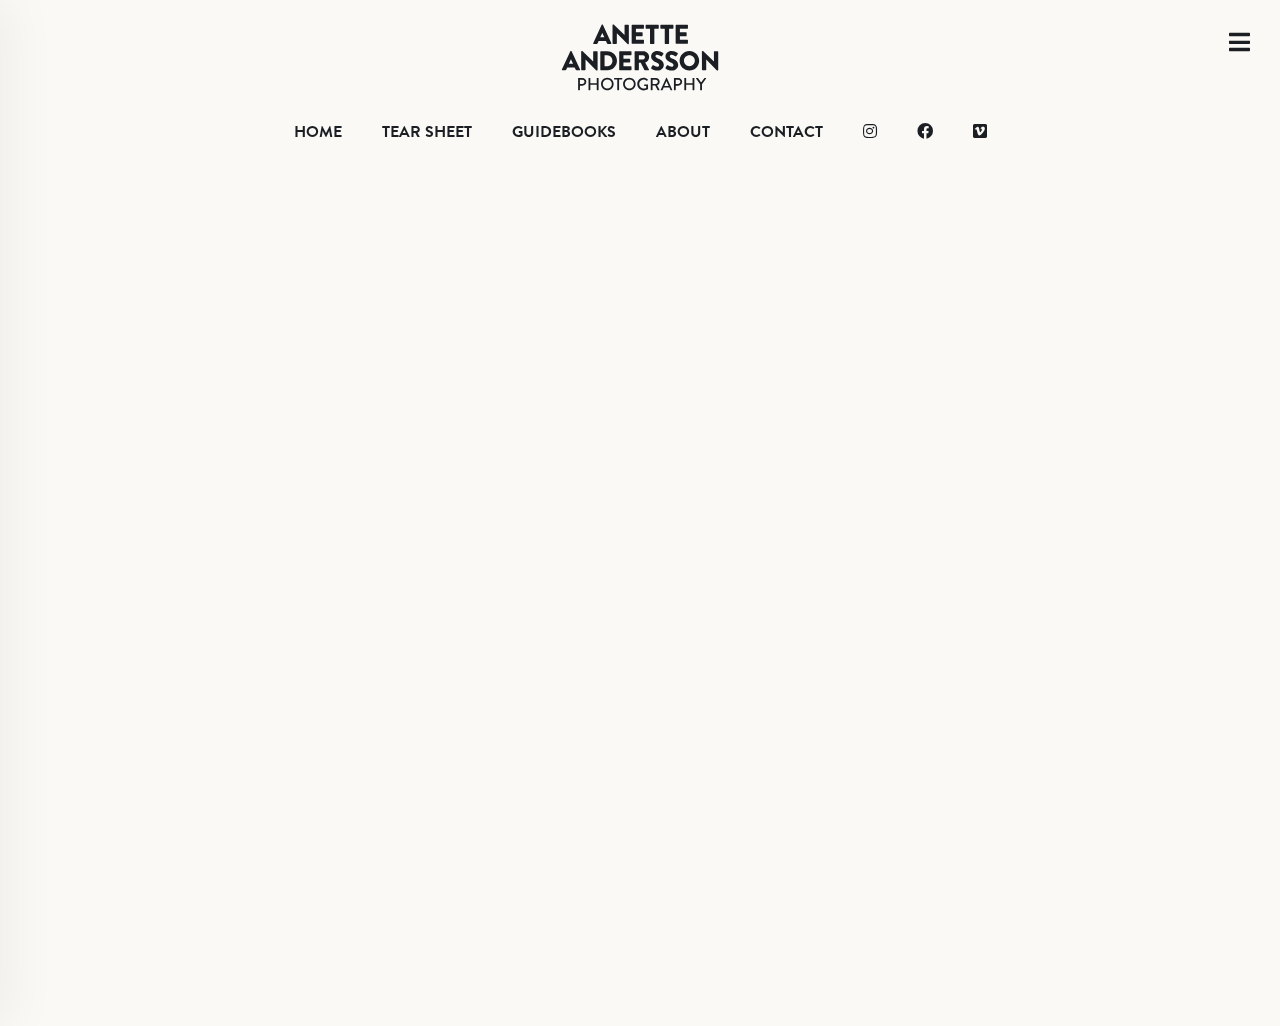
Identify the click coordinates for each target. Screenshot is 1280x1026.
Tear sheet (427, 132)
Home (318, 132)
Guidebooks (564, 132)
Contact (786, 132)
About (683, 132)
